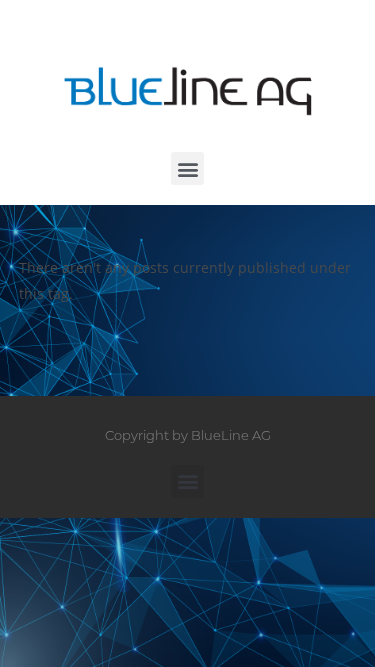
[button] (187, 168)
